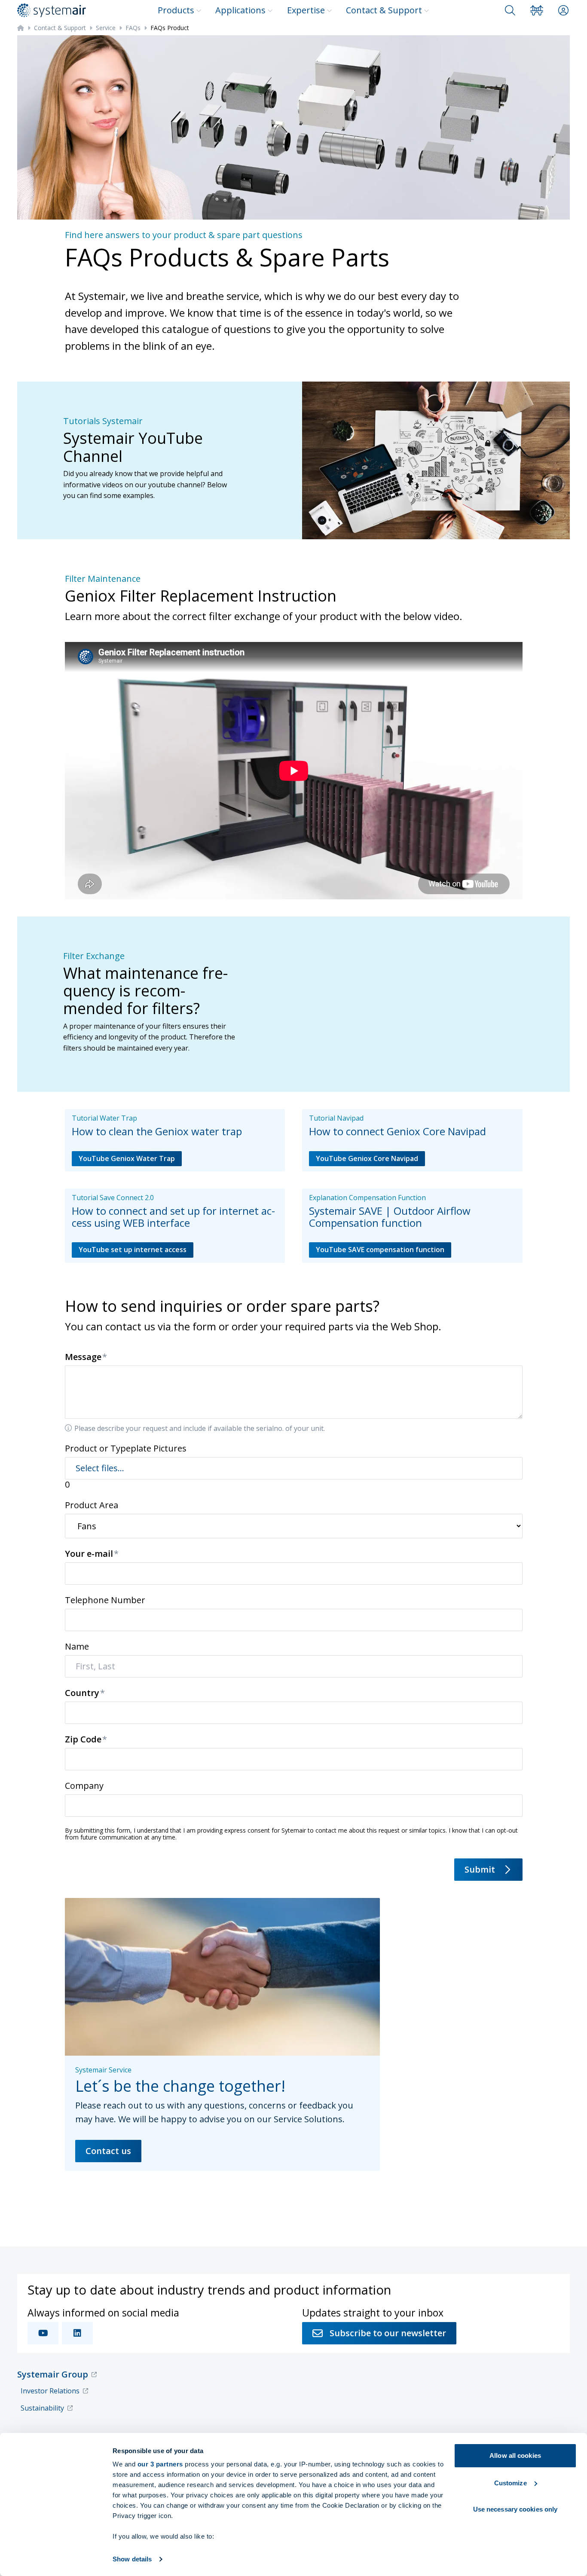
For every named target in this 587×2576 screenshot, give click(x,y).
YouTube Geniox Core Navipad (367, 1158)
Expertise (306, 10)
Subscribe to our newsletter (388, 2333)
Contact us (108, 2151)
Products (176, 10)
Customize (511, 2483)
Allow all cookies (515, 2455)
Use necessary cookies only (515, 2509)
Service (106, 28)
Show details (132, 2559)
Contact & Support (384, 10)
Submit (480, 1869)
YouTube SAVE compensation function (380, 1250)
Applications (240, 10)
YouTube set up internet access (133, 1250)
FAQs (133, 28)
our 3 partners (160, 2464)
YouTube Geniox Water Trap (127, 1158)
